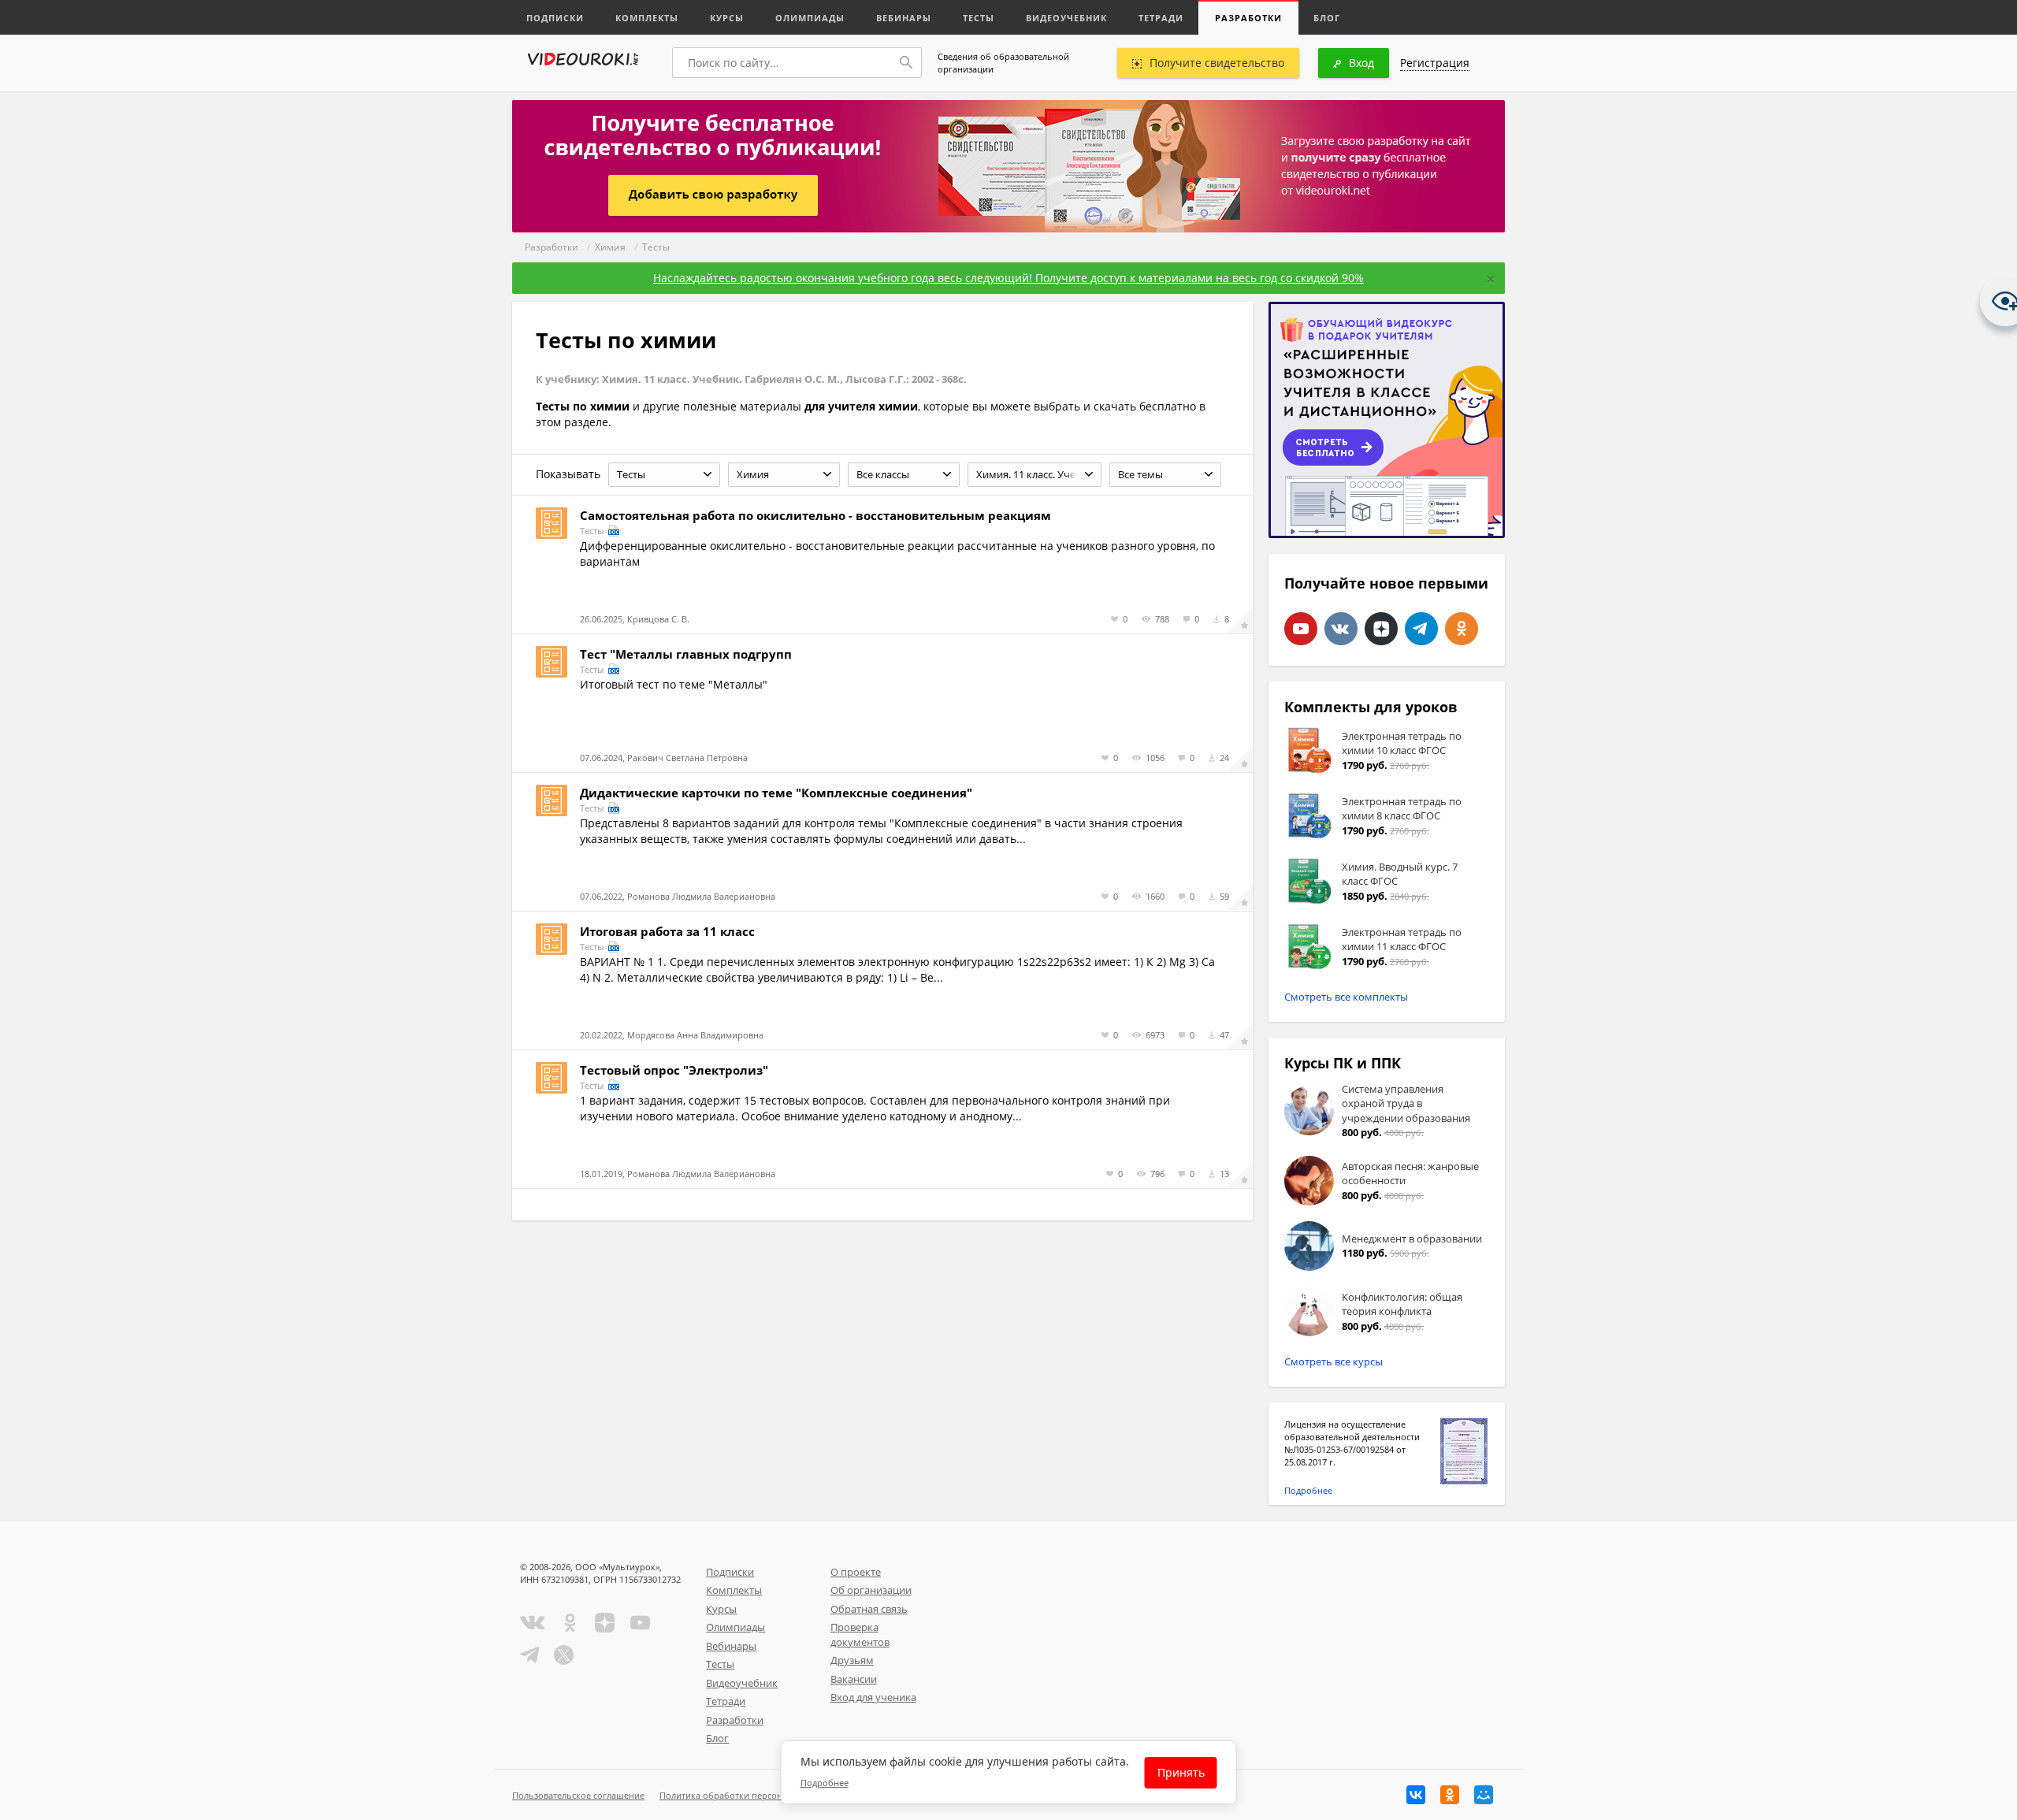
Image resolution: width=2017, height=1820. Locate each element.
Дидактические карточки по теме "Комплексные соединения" (776, 793)
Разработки (1248, 18)
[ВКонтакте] (1416, 1795)
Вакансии (854, 1679)
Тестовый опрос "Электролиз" (674, 1070)
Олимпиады (810, 18)
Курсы (727, 18)
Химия (610, 247)
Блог (1327, 18)
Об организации (871, 1590)
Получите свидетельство (1217, 63)
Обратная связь (869, 1609)
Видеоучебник (1066, 18)
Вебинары (904, 18)
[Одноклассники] (1450, 1795)
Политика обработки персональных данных (754, 1795)
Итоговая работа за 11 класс (667, 931)
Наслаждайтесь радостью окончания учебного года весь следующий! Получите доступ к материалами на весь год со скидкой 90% (1008, 278)
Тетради (1161, 18)
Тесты (979, 18)
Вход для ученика (873, 1697)
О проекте (856, 1572)
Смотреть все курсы (1334, 1361)
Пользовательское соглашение (578, 1795)
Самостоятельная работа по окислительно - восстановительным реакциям (815, 515)
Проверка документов (860, 1634)
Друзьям (852, 1660)
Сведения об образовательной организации (1003, 63)
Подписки (555, 18)
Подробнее (1308, 1490)
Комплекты (647, 18)
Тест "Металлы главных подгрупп (686, 654)
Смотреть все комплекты (1346, 997)
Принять (1181, 1772)
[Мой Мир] (1484, 1795)
